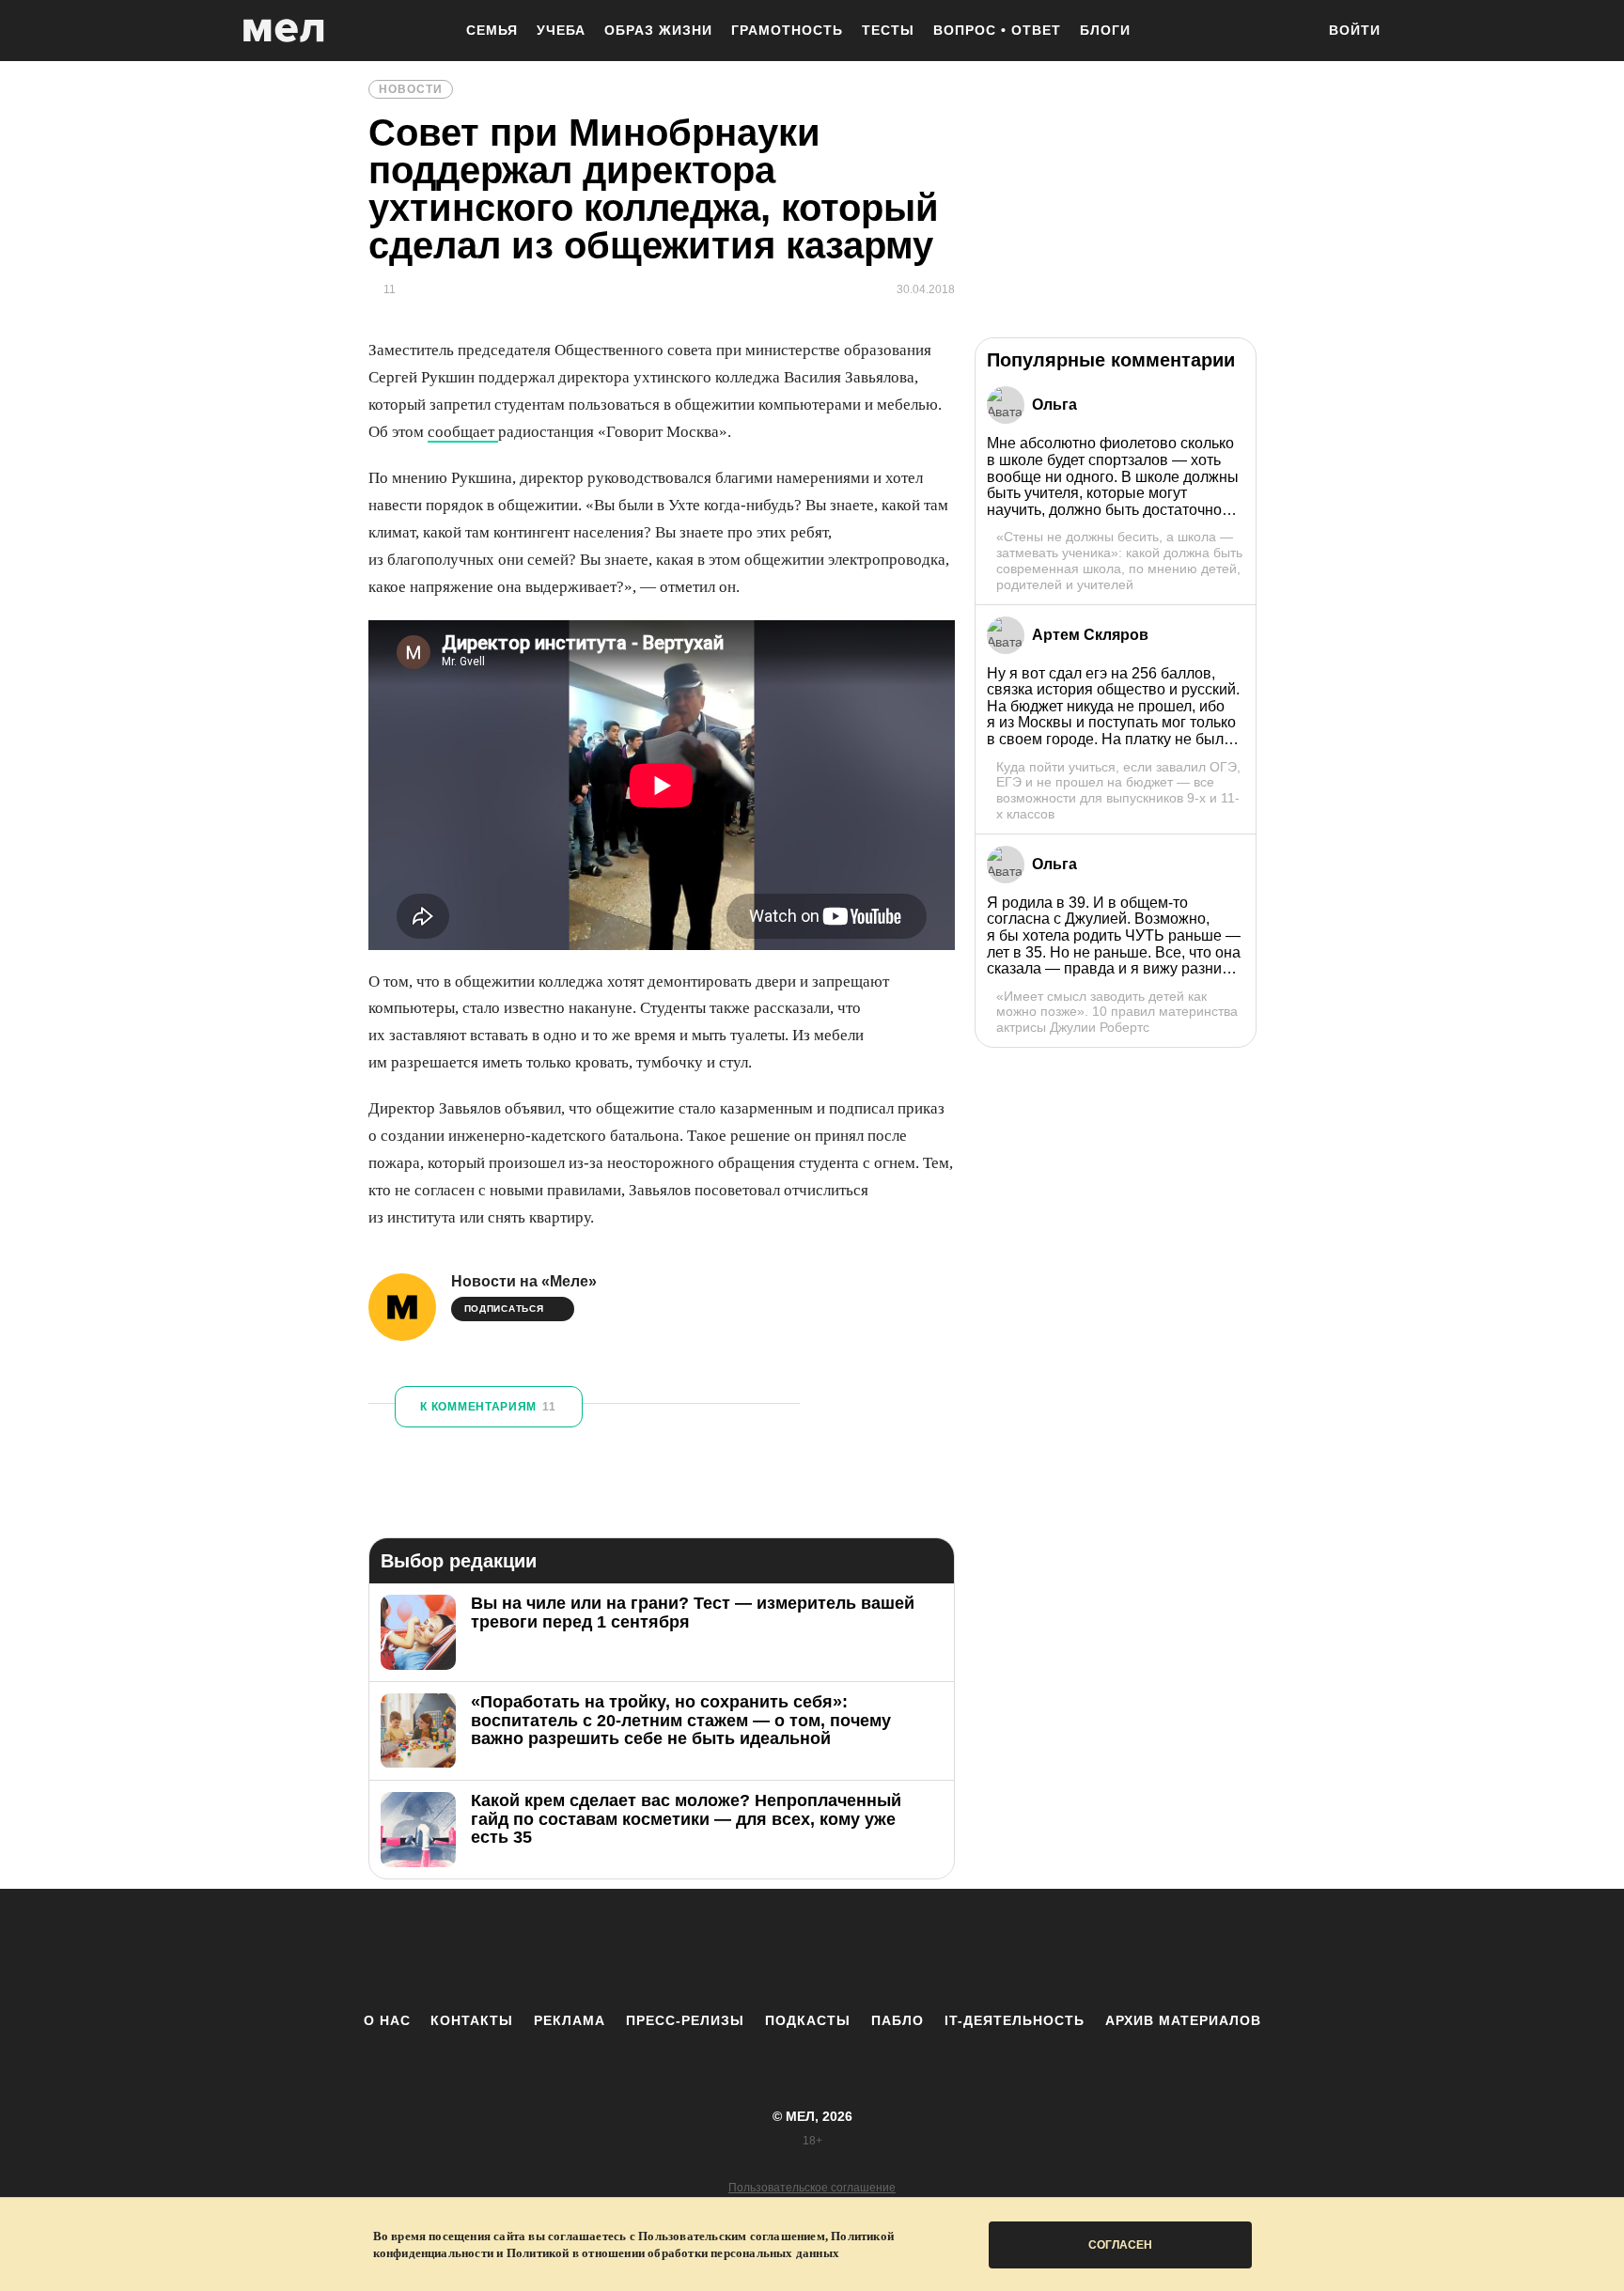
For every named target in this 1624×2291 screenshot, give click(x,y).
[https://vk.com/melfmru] (760, 1950)
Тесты (888, 30)
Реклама (570, 2020)
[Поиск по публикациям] (1291, 32)
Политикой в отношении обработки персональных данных (673, 2253)
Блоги (1105, 30)
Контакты (472, 2020)
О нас (387, 2020)
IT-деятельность (1015, 2020)
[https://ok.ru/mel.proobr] (915, 1950)
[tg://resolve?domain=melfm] (657, 1950)
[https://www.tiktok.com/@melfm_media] (812, 1950)
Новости (411, 89)
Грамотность (787, 30)
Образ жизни (658, 30)
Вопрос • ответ (997, 30)
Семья (492, 30)
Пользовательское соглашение (812, 2188)
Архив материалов (1183, 2020)
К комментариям (488, 1407)
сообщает (463, 432)
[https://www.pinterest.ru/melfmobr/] (864, 1950)
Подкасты (808, 2020)
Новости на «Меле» (524, 1281)
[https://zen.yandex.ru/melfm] (709, 1950)
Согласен (1120, 2245)
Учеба (561, 30)
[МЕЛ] (284, 31)
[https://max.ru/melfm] (967, 1950)
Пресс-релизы (685, 2020)
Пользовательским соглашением (732, 2236)
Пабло (898, 2020)
